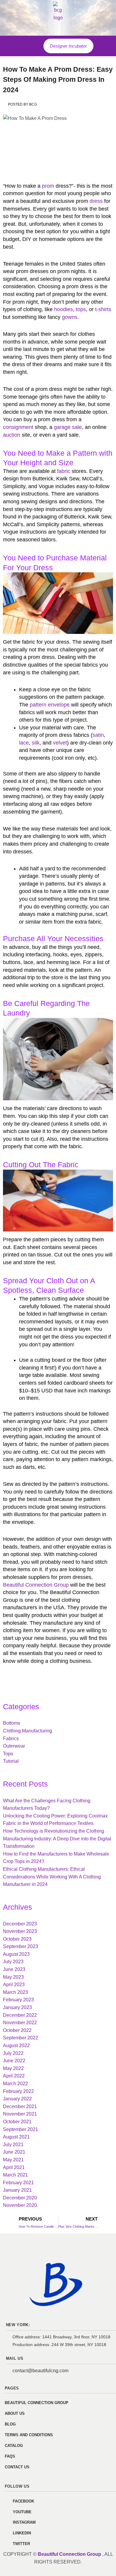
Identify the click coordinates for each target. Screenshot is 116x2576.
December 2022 (20, 2015)
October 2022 (17, 2030)
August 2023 (16, 1954)
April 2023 (14, 1985)
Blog (10, 2424)
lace (24, 743)
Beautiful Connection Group (36, 1585)
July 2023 (13, 1962)
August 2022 (16, 2045)
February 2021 (18, 2183)
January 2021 (17, 2190)
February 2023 (18, 2000)
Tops (8, 1754)
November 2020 (20, 2205)
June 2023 (14, 1969)
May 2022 (13, 2068)
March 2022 (15, 2084)
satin (98, 735)
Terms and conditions (29, 2435)
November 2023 (20, 1931)
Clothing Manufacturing (28, 1731)
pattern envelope (50, 705)
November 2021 (20, 2114)
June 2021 (14, 2152)
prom (48, 186)
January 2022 (17, 2099)
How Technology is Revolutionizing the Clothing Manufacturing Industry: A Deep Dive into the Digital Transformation (57, 1839)
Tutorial (11, 1761)
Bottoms (12, 1723)
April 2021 (14, 2167)
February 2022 (18, 2091)
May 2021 (13, 2160)
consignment (18, 427)
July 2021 (13, 2145)
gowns (70, 317)
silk (36, 743)
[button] (30, 44)
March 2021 (15, 2175)
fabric (64, 471)
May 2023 (13, 1977)
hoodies (64, 309)
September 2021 (21, 2129)
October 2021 (17, 2122)
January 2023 (17, 2007)
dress (96, 201)
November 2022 (20, 2023)
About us (15, 2413)
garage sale (68, 427)
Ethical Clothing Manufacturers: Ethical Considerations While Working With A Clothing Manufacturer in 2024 (52, 1877)
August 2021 (16, 2137)
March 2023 (15, 1992)
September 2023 (21, 1946)
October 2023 (17, 1939)
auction (12, 435)
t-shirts (103, 309)
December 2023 (20, 1924)
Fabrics (11, 1739)
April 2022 (14, 2076)
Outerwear (14, 1746)
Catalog (14, 2446)
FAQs (10, 2456)
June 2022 (14, 2061)
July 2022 (13, 2053)
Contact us (17, 2467)
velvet (60, 743)
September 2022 (21, 2038)
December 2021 (20, 2106)
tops (81, 309)
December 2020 (20, 2198)
